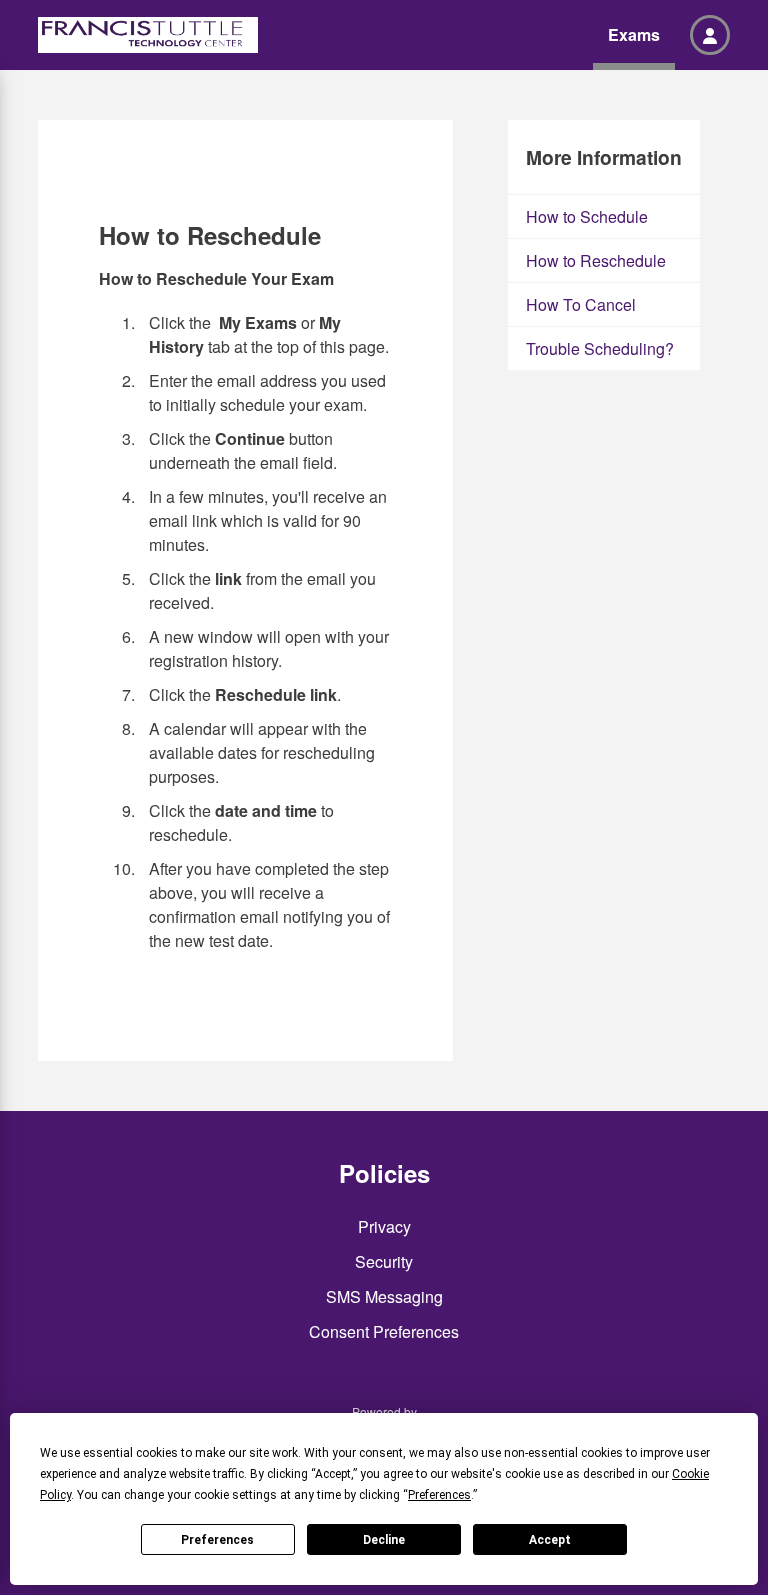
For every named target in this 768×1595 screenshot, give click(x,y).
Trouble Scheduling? (600, 348)
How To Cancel (581, 304)
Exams (634, 34)
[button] (710, 35)
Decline (384, 1540)
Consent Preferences (384, 1331)
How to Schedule (587, 216)
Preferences (217, 1540)
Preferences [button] (439, 1495)
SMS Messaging (384, 1296)
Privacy (384, 1226)
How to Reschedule (596, 260)
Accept (550, 1540)
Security (384, 1261)
